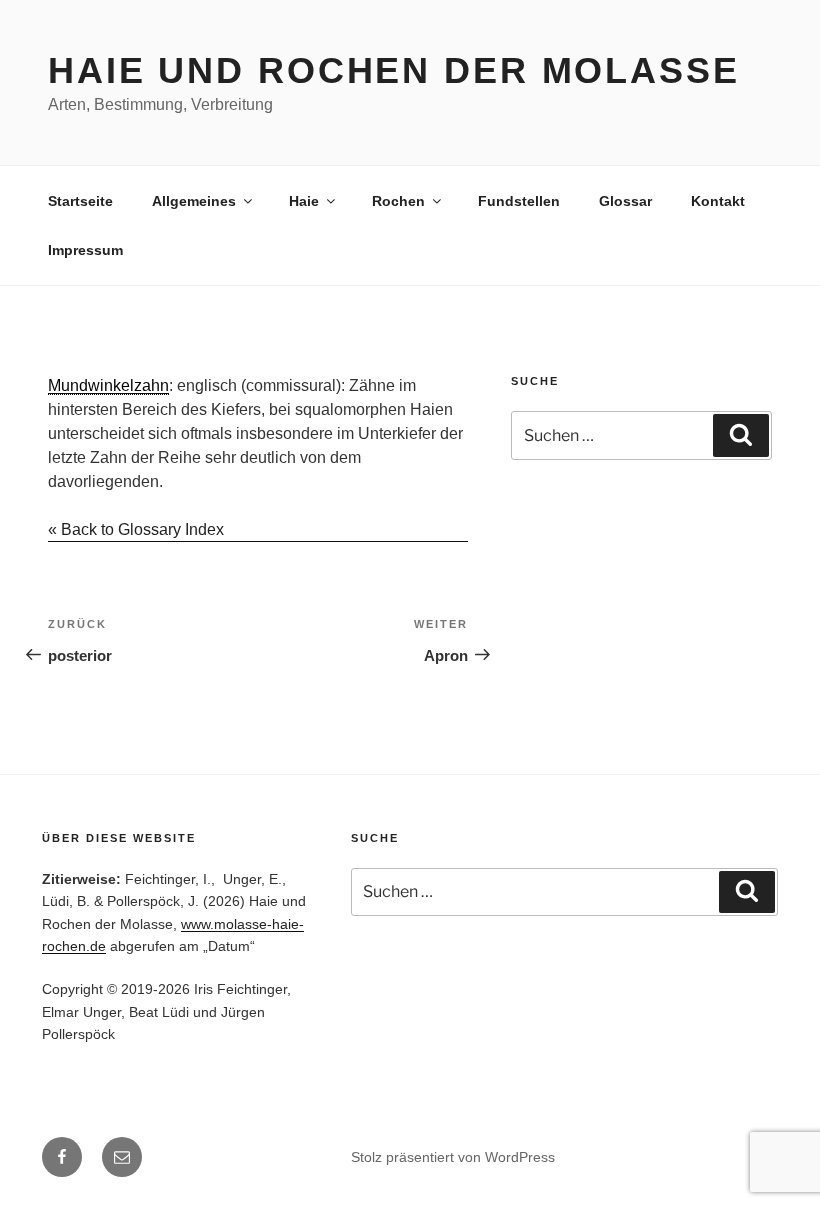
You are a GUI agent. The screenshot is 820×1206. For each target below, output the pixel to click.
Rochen (398, 201)
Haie (304, 201)
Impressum (85, 250)
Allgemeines (194, 201)
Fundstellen (519, 201)
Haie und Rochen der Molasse (394, 70)
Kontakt (718, 201)
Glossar (625, 201)
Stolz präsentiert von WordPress (453, 1157)
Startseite (80, 201)
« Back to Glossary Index (136, 529)
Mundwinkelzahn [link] (108, 385)
